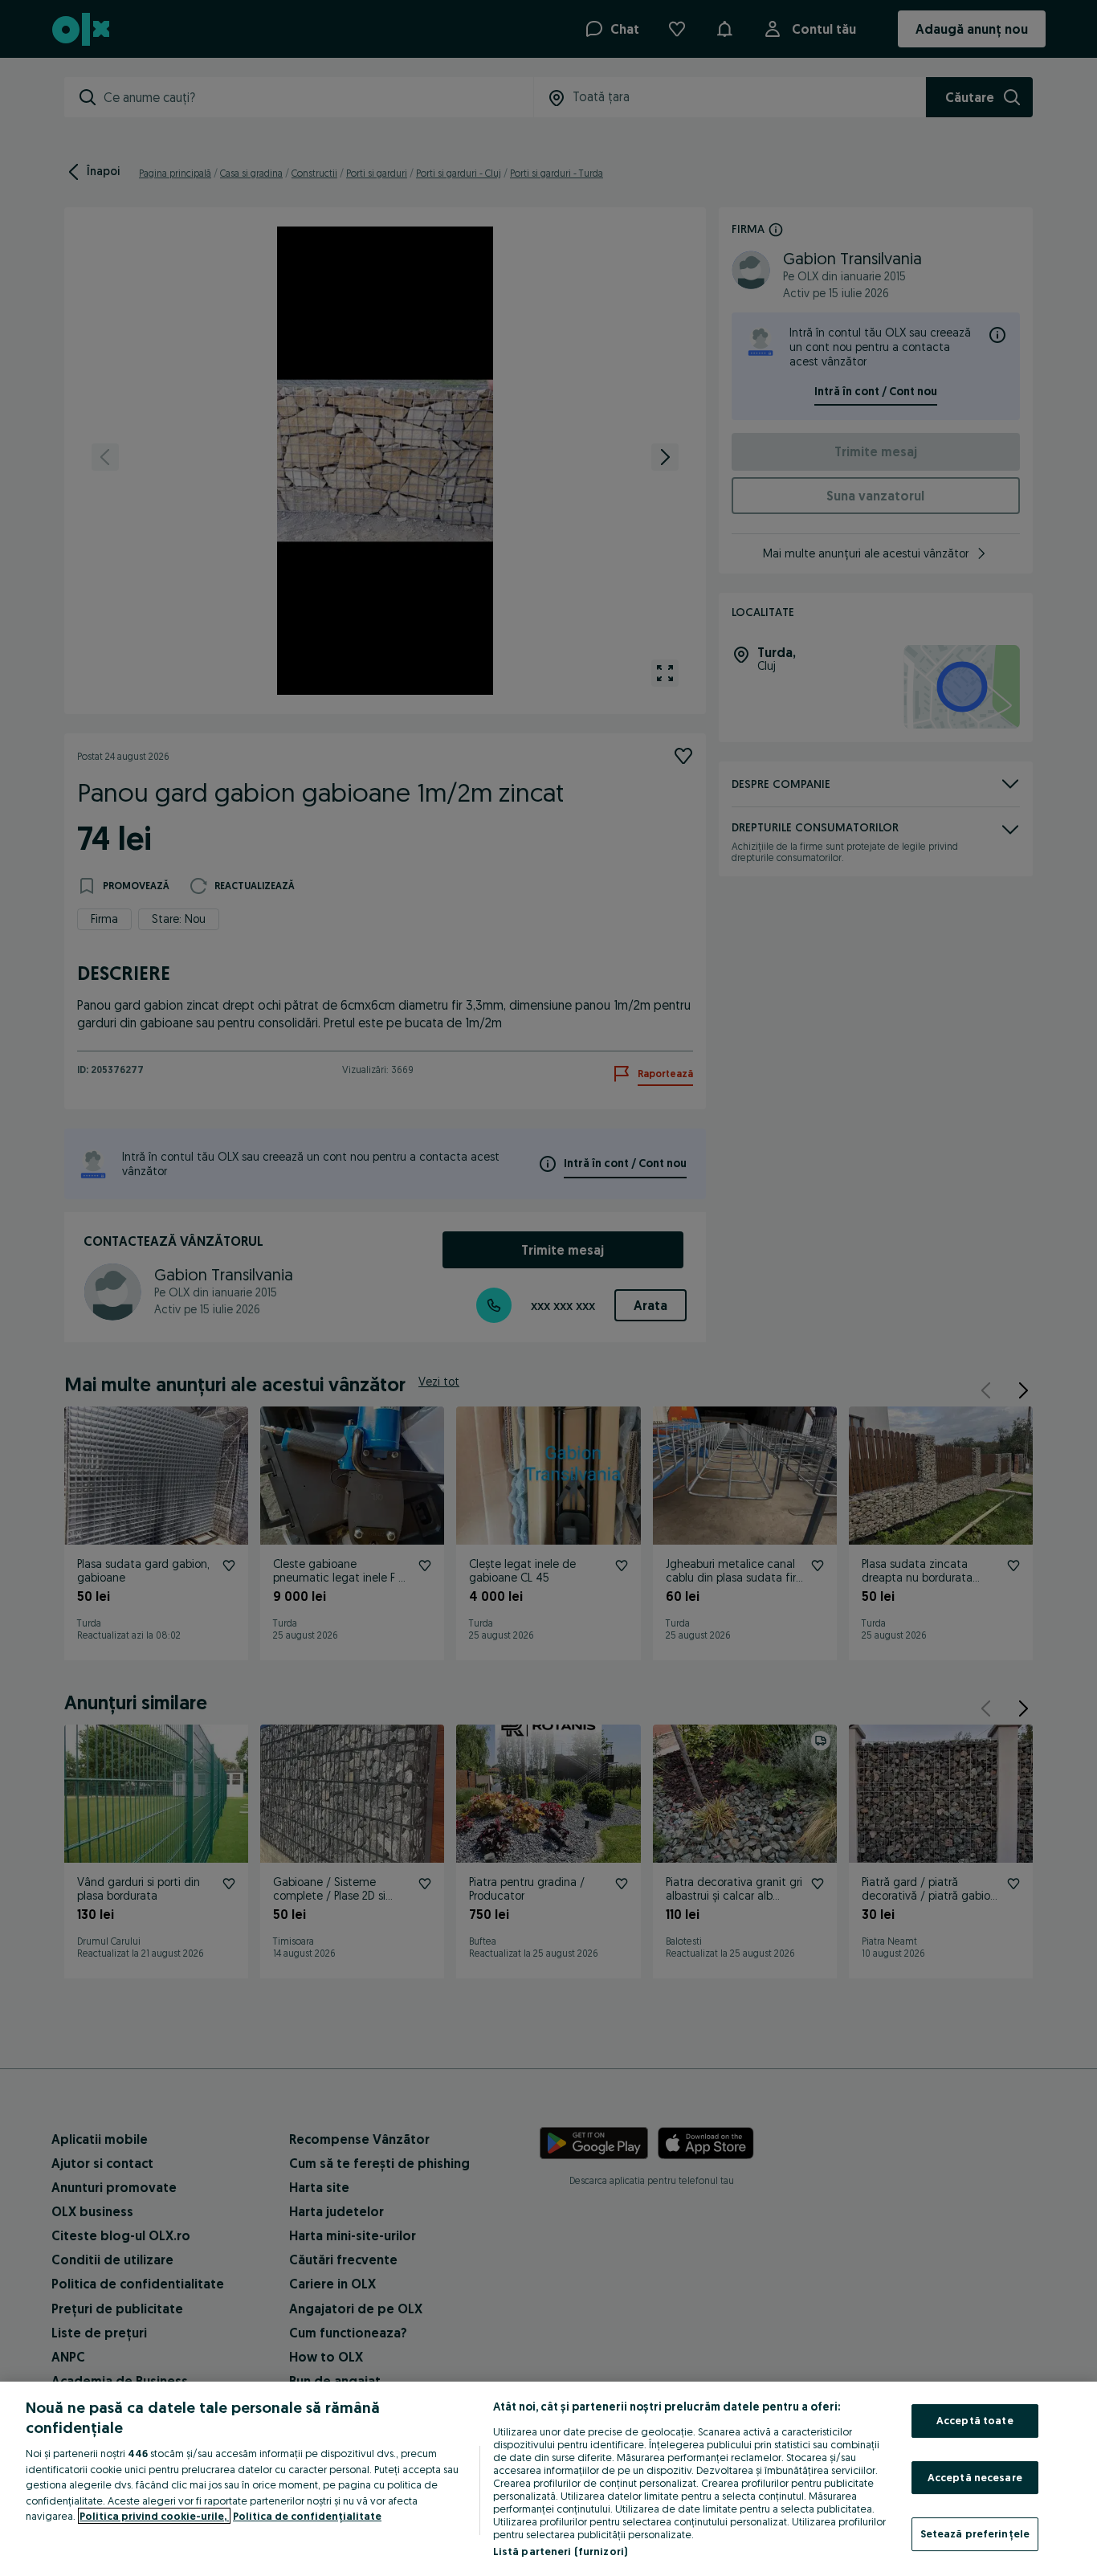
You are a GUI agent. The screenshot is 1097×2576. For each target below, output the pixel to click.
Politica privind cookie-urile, (154, 2516)
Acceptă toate (975, 2420)
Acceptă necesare (975, 2477)
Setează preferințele (975, 2533)
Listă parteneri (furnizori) (561, 2551)
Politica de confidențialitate (307, 2516)
